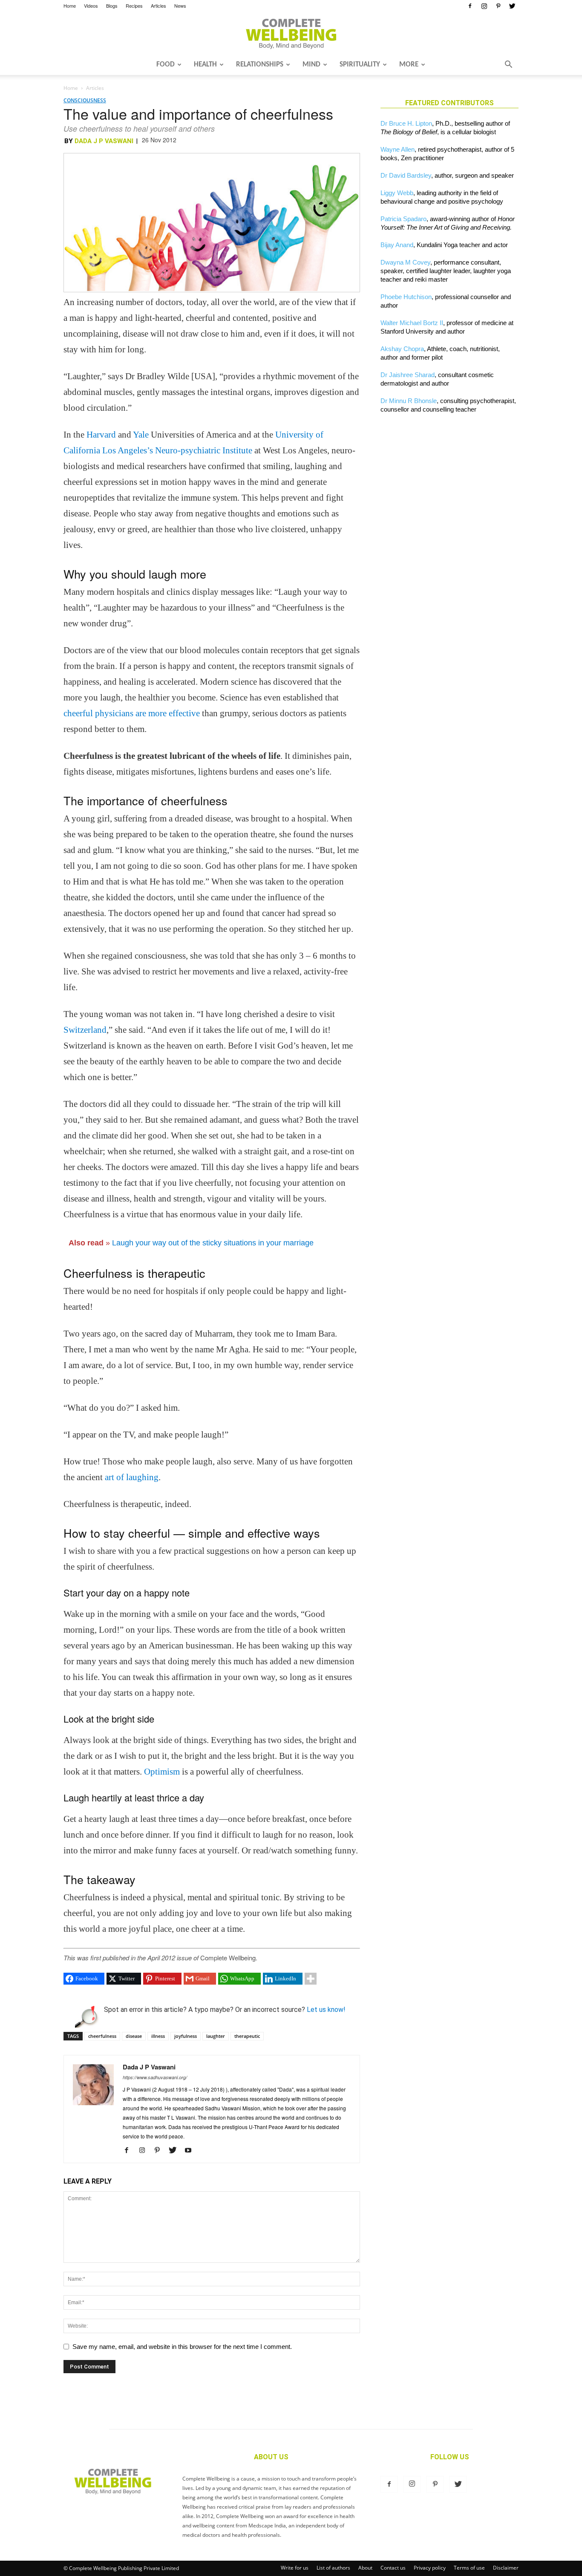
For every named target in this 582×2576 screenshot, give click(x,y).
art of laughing (132, 1477)
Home (70, 6)
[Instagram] (484, 6)
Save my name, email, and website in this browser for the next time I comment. (182, 2347)
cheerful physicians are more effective (132, 713)
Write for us (295, 2568)
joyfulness (186, 2036)
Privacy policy (430, 2568)
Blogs (112, 6)
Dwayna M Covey (405, 262)
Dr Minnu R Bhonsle (409, 401)
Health (205, 65)
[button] (508, 65)
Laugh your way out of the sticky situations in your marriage (213, 1243)
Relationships (260, 65)
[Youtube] (191, 2151)
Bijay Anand (397, 245)
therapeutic (247, 2036)
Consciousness (85, 100)
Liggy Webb (397, 193)
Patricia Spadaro (403, 219)
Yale (141, 435)
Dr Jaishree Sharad (408, 375)
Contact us (393, 2568)
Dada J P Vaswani (104, 141)
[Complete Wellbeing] (291, 34)
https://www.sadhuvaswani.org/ (155, 2077)
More (409, 65)
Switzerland (85, 1030)
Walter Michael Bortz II (412, 323)
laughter (216, 2036)
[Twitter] (512, 6)
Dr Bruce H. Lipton (406, 123)
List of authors (333, 2568)
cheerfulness (102, 2036)
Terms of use (469, 2568)
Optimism (162, 1772)
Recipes (134, 6)
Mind (311, 65)
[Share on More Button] (311, 1979)
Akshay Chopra (402, 349)
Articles (158, 6)
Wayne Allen (398, 149)
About (365, 2568)
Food (166, 65)
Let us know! (326, 2010)
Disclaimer (506, 2568)
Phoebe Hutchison (406, 297)
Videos (91, 6)
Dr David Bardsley (406, 175)
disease (134, 2036)
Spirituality (360, 65)
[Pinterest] (498, 6)
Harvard (101, 435)
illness (158, 2036)
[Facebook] (470, 6)
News (180, 6)
